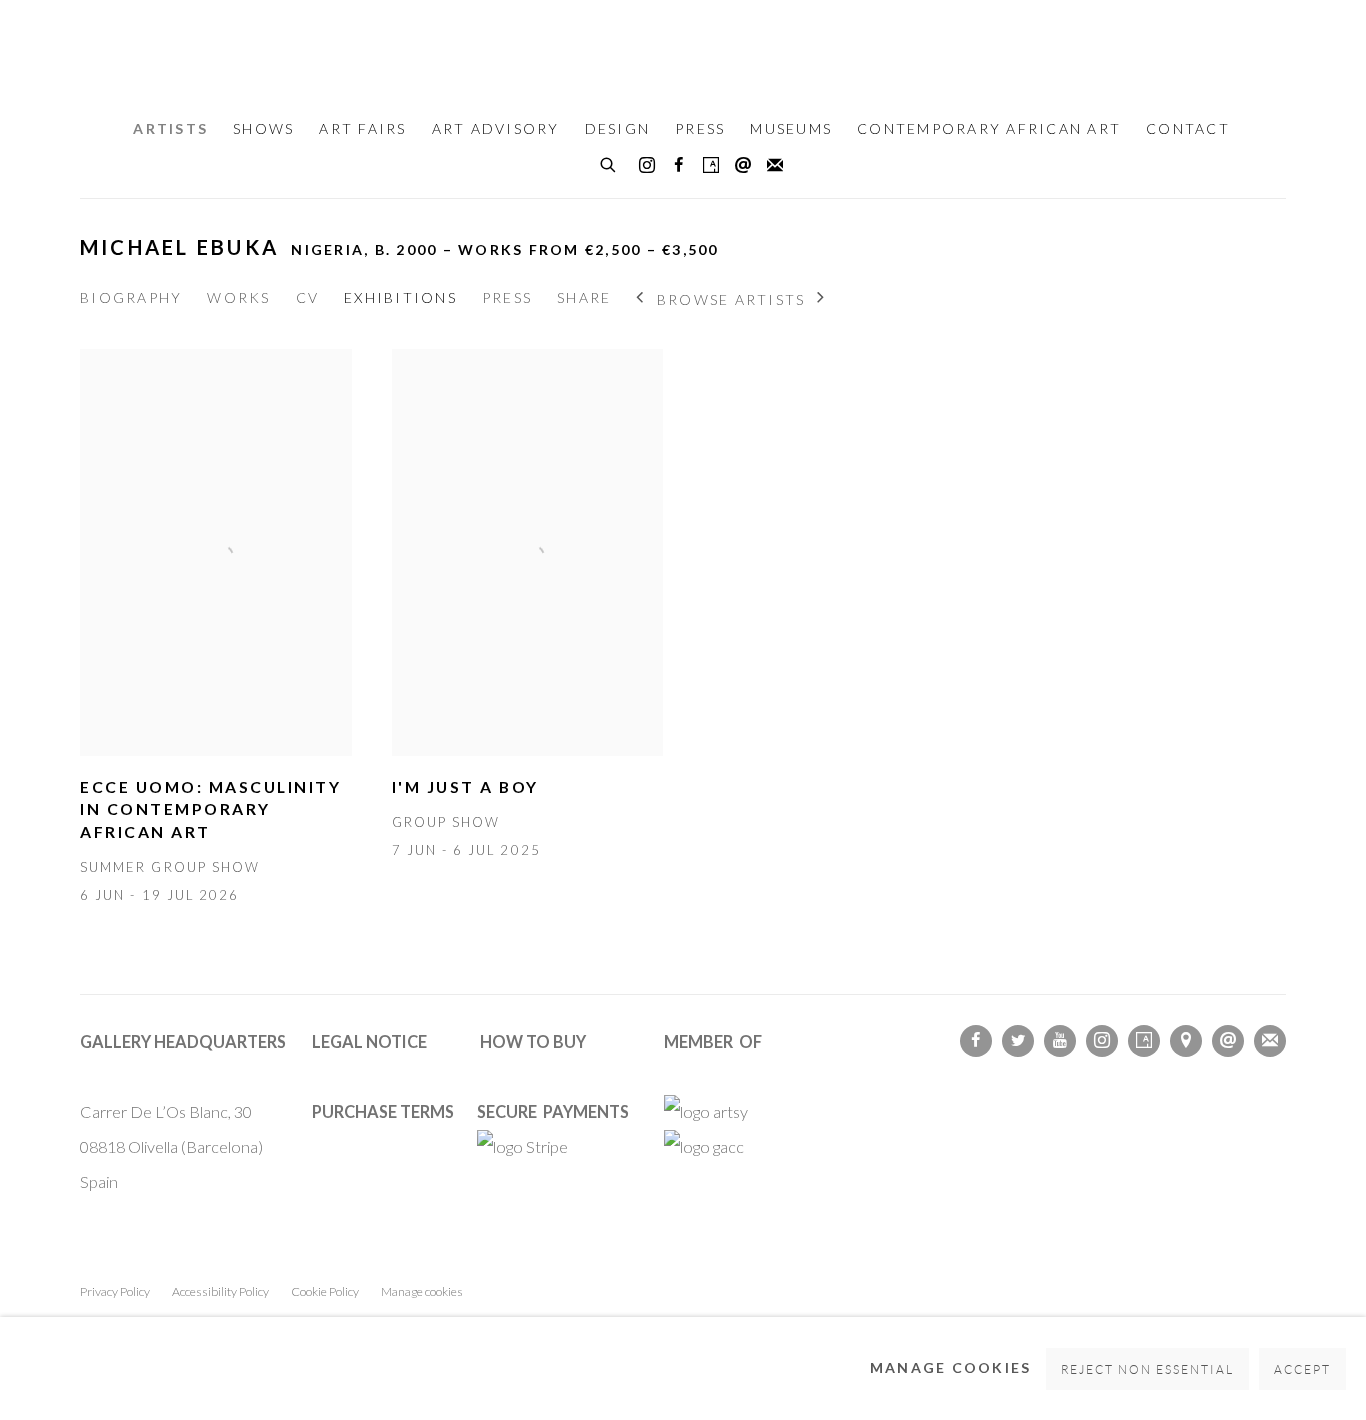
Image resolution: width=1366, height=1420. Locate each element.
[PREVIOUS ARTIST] (640, 299)
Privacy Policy (115, 1291)
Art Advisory (496, 128)
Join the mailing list (775, 166)
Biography (131, 297)
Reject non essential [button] (1148, 1369)
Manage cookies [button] (422, 1291)
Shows (263, 128)
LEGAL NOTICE (369, 1041)
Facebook (679, 166)
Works (238, 297)
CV (308, 297)
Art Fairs (362, 128)
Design (618, 128)
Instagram (647, 166)
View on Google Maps (1186, 1041)
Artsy (711, 166)
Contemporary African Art (989, 128)
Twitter (1018, 1041)
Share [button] (584, 297)
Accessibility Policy (220, 1291)
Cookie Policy (325, 1291)
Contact (1188, 128)
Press (700, 128)
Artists (170, 128)
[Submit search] (609, 162)
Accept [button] (1302, 1369)
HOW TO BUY (533, 1041)
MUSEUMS (791, 128)
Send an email (743, 166)
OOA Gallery (683, 51)
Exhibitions (400, 297)
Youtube (1060, 1041)
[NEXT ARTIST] (821, 299)
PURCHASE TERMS (383, 1111)
